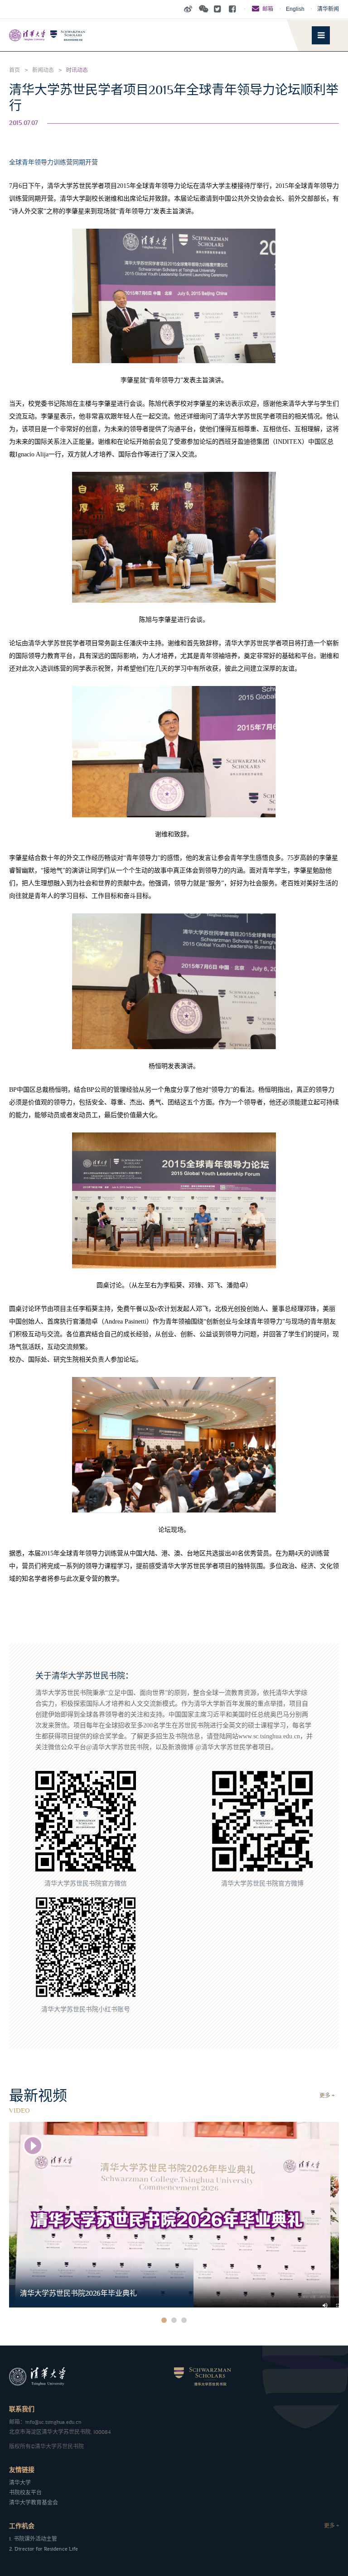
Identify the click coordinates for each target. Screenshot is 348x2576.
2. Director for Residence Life (43, 2549)
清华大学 (20, 2483)
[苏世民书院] (63, 35)
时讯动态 (77, 70)
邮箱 (268, 9)
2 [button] (174, 2320)
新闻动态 (43, 70)
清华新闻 (328, 9)
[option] (174, 2215)
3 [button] (184, 2320)
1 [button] (164, 2320)
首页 (14, 70)
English (295, 9)
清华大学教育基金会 (34, 2503)
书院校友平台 (25, 2493)
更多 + (327, 2096)
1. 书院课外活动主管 (33, 2539)
